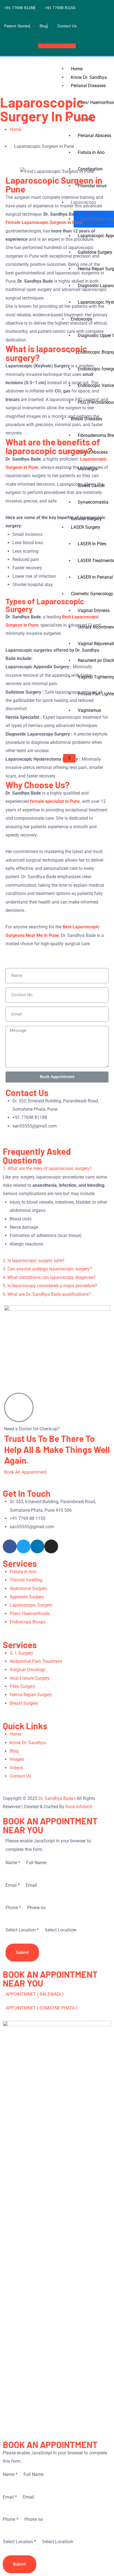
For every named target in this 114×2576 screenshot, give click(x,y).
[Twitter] (24, 1546)
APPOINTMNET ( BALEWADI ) (35, 1994)
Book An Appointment (25, 1472)
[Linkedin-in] (37, 1546)
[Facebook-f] (10, 1546)
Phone (13, 1908)
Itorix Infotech (79, 1807)
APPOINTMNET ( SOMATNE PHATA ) (42, 2008)
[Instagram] (51, 1546)
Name (13, 1863)
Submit (22, 1952)
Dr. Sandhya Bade (56, 1798)
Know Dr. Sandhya (89, 77)
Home (77, 69)
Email (13, 1885)
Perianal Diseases (88, 86)
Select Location (22, 1930)
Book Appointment (56, 46)
